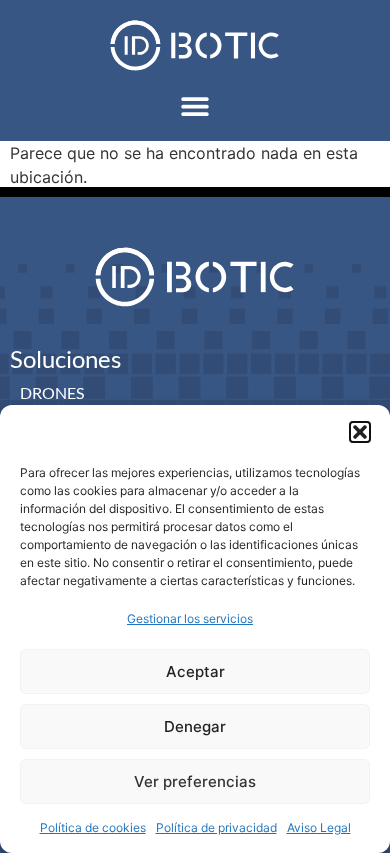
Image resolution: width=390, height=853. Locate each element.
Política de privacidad (216, 827)
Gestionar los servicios (190, 618)
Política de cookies (93, 827)
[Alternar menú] (195, 106)
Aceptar (195, 671)
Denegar (195, 726)
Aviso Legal (319, 827)
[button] (360, 432)
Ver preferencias (195, 781)
